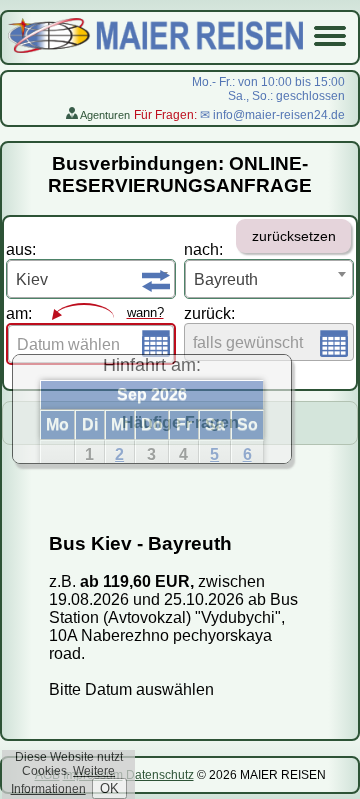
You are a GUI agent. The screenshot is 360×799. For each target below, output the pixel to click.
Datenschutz (160, 775)
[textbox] (91, 345)
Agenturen (104, 115)
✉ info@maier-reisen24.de (272, 115)
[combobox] (91, 279)
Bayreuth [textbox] (226, 279)
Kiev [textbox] (32, 279)
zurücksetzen (294, 236)
